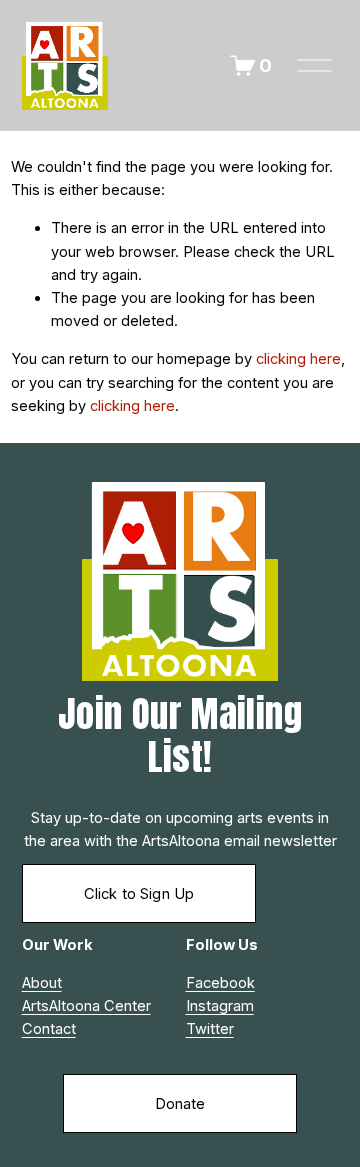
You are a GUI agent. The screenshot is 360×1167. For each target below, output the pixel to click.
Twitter (210, 1029)
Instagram (220, 1006)
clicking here (298, 359)
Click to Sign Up (139, 894)
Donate (180, 1104)
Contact (49, 1029)
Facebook (220, 983)
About (42, 983)
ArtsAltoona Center (86, 1006)
